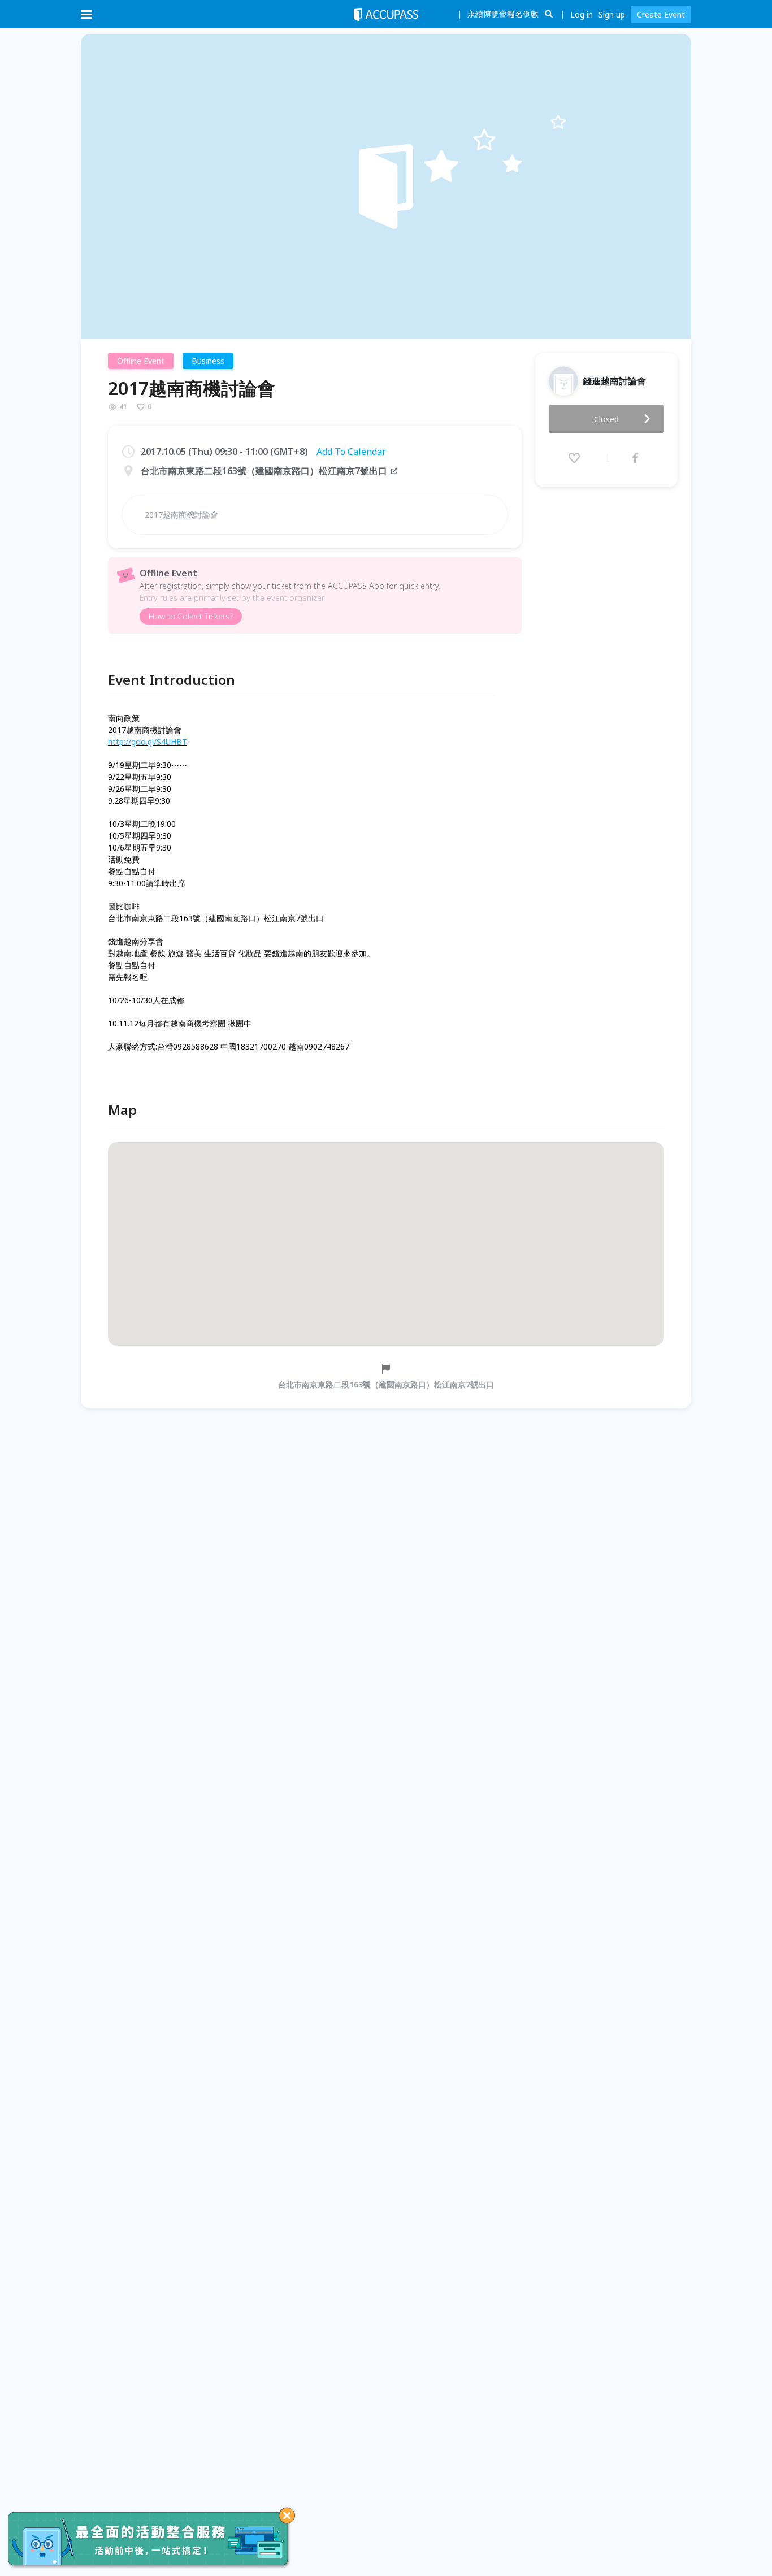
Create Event (661, 14)
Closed (606, 419)
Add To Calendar (351, 452)
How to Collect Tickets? (191, 616)
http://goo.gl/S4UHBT (148, 742)
